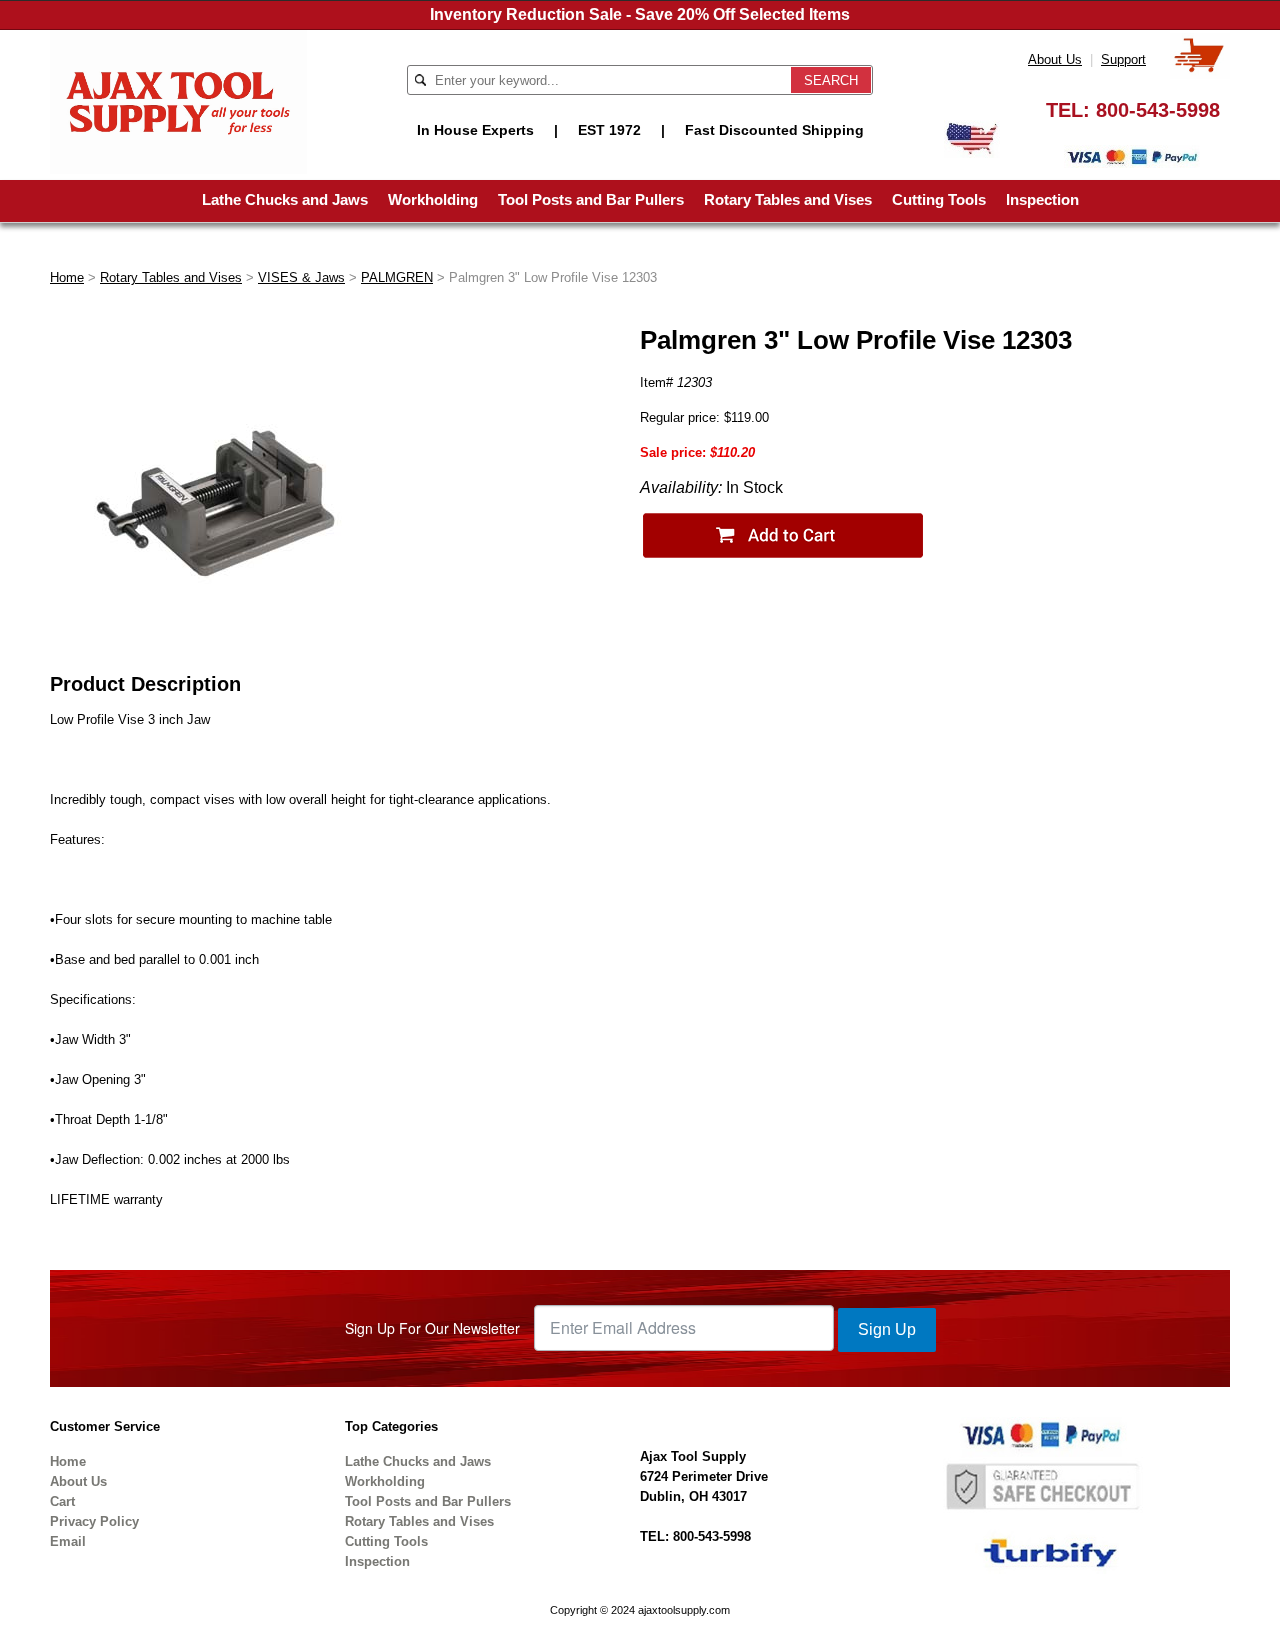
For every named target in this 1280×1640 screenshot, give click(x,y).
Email (68, 1541)
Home (67, 277)
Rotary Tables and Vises (788, 199)
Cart (62, 1501)
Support (1123, 59)
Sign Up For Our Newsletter (432, 1328)
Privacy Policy (94, 1521)
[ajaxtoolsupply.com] (178, 100)
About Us (1055, 59)
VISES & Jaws (301, 277)
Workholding (433, 199)
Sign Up (887, 1329)
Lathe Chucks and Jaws (285, 199)
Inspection (1042, 199)
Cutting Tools (939, 199)
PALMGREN (397, 277)
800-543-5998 (1158, 110)
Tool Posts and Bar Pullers (591, 199)
